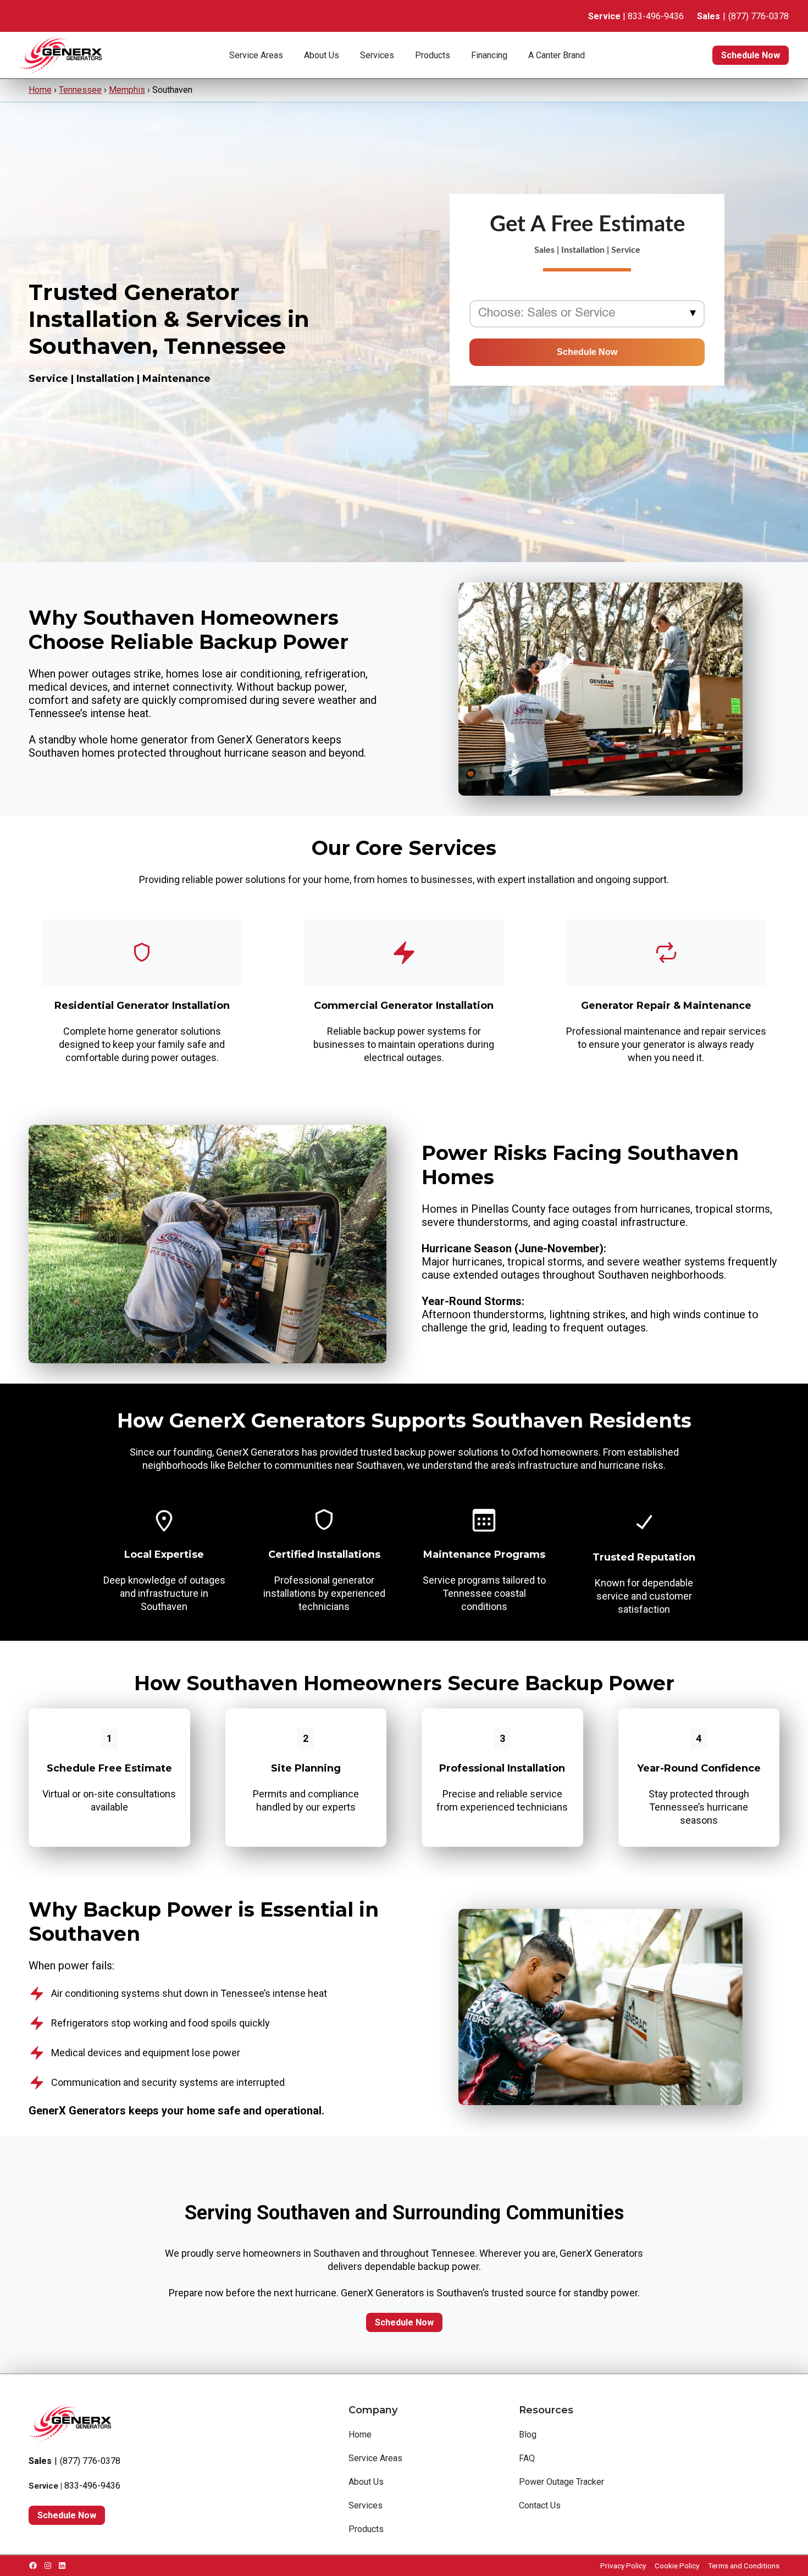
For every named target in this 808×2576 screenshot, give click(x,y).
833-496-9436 (92, 2486)
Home (40, 90)
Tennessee (80, 90)
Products (433, 55)
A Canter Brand (557, 55)
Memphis (127, 90)
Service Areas (256, 55)
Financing (489, 55)
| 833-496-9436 (636, 16)
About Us (322, 55)
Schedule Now (751, 55)
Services (377, 55)
